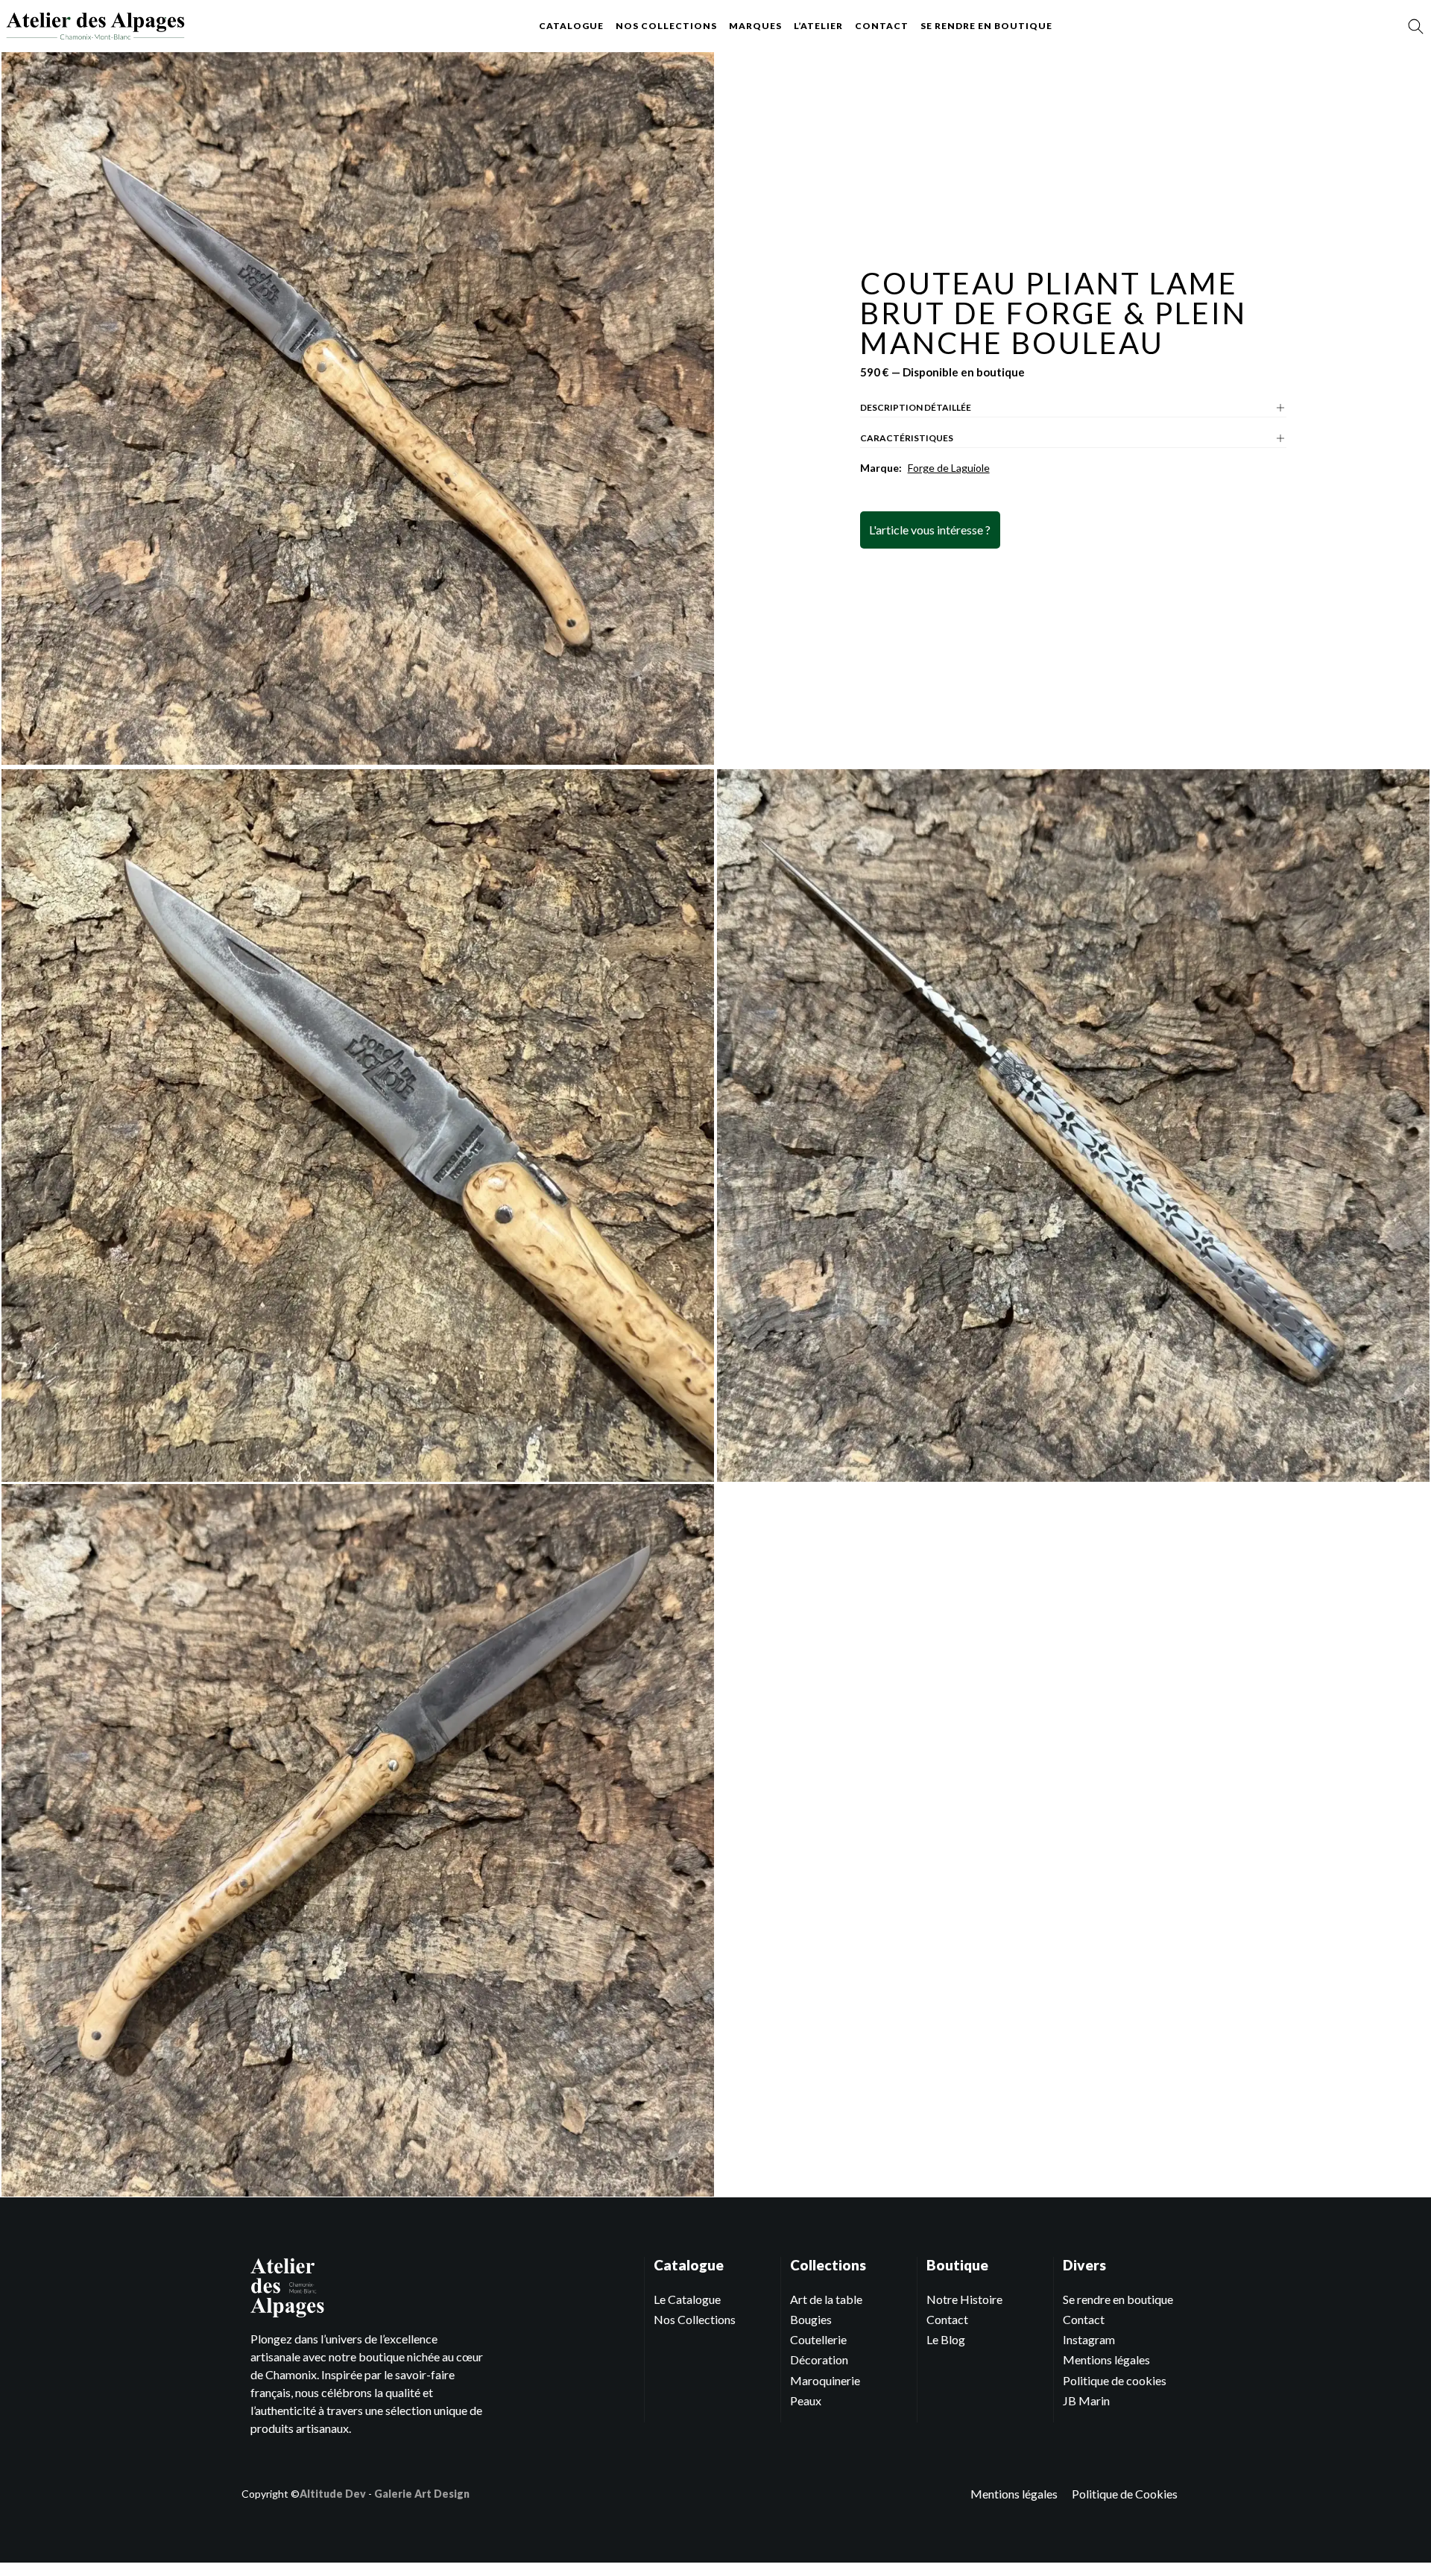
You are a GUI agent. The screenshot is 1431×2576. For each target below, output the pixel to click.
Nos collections (666, 26)
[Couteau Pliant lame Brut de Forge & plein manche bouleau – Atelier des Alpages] (95, 26)
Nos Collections (695, 2319)
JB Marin (1086, 2400)
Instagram (1089, 2339)
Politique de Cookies (1125, 2494)
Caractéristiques (907, 438)
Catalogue (571, 26)
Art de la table (826, 2299)
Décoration (819, 2359)
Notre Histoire (964, 2299)
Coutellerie (818, 2339)
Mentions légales (1106, 2359)
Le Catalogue (687, 2299)
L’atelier (818, 26)
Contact (882, 26)
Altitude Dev (333, 2494)
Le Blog (946, 2339)
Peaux (806, 2400)
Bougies (811, 2319)
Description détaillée (916, 407)
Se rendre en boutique (986, 26)
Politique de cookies (1115, 2380)
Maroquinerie (825, 2380)
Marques (755, 26)
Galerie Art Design (422, 2494)
